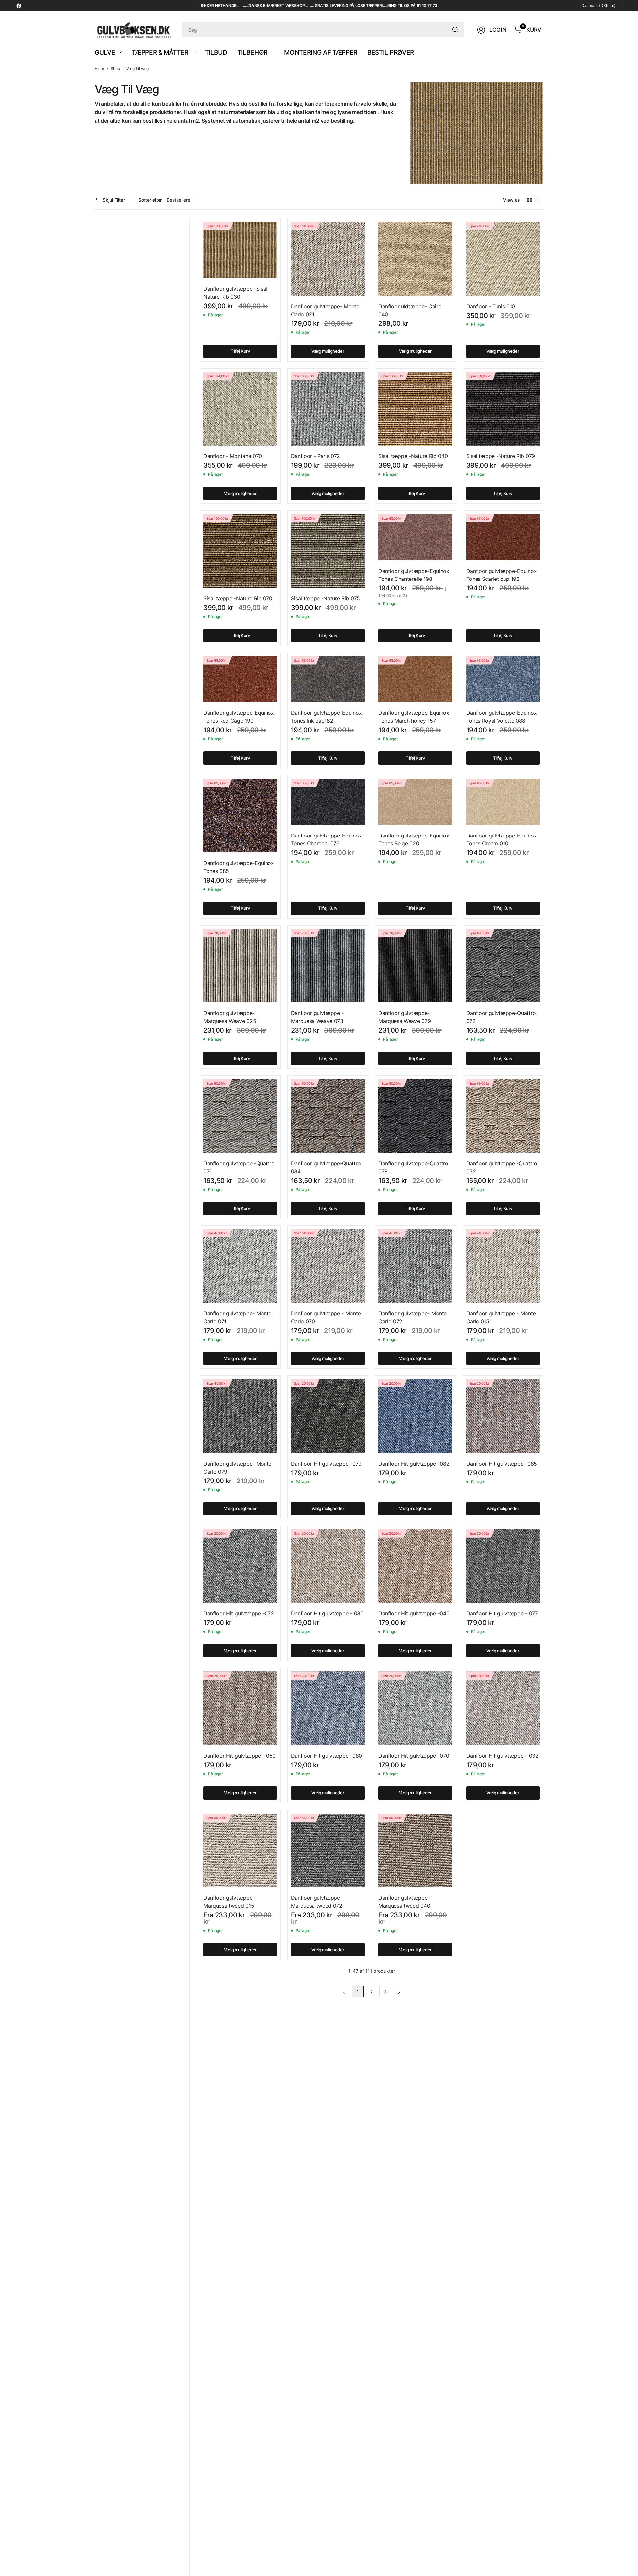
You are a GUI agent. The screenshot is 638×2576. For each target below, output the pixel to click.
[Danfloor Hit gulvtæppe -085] (503, 1416)
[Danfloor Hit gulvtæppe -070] (415, 1708)
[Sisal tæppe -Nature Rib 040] (415, 409)
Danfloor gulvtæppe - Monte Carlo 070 (326, 1317)
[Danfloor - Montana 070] (240, 409)
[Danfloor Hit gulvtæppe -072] (240, 1566)
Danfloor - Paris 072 (316, 456)
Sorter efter (150, 200)
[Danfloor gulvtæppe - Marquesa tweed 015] (240, 1851)
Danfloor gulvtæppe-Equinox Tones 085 (239, 867)
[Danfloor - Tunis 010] (503, 259)
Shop (115, 69)
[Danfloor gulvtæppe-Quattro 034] (328, 1116)
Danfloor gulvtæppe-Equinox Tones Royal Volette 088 (502, 717)
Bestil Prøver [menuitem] (391, 52)
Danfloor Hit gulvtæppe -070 (414, 1756)
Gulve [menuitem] (105, 52)
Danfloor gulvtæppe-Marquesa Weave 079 (405, 1017)
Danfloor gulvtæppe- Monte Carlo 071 (237, 1317)
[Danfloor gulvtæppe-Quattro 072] (503, 966)
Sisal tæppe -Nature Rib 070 (238, 598)
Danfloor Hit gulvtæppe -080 (326, 1756)
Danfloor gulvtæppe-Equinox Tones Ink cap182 (326, 717)
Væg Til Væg (137, 69)
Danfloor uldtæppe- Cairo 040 (410, 310)
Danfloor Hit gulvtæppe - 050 (240, 1756)
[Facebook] (19, 6)
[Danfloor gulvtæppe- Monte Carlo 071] (240, 1266)
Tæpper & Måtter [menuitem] (160, 52)
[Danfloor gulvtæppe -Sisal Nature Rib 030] (240, 250)
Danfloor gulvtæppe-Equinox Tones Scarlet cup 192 (502, 575)
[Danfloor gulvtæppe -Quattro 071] (240, 1116)
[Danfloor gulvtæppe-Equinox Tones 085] (240, 816)
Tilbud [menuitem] (216, 52)
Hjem (99, 69)
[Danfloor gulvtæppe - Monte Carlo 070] (328, 1266)
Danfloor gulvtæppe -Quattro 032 (502, 1167)
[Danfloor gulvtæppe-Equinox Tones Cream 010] (503, 802)
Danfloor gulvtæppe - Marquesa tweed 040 (405, 1902)
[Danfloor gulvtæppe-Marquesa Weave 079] (415, 966)
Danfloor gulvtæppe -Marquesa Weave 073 (318, 1017)
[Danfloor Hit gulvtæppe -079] (328, 1416)
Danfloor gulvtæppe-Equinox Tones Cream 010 (502, 839)
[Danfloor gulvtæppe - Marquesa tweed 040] (415, 1851)
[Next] (399, 1992)
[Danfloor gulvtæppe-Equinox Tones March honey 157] (415, 679)
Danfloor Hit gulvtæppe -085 (502, 1464)
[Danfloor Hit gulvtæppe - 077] (503, 1566)
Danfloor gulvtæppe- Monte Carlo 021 (325, 310)
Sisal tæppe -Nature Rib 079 (501, 456)
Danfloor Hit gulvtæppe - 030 (327, 1613)
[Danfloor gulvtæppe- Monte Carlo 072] (415, 1266)
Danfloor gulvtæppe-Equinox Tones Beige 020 (414, 839)
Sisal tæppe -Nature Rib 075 (325, 598)
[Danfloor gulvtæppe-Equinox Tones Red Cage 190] (240, 679)
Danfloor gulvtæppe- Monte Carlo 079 (237, 1468)
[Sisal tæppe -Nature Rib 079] (503, 409)
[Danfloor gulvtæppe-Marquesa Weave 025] (240, 966)
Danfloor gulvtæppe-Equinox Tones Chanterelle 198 (414, 575)
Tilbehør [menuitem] (252, 52)
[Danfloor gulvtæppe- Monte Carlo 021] (328, 259)
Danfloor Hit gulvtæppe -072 (239, 1613)
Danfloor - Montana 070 (233, 456)
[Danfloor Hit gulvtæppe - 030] (328, 1566)
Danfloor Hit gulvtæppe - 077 (502, 1613)
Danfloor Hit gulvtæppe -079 (326, 1464)
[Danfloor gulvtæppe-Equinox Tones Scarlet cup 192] (503, 537)
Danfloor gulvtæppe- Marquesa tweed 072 (317, 1902)
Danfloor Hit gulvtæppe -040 (414, 1613)
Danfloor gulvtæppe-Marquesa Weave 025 (230, 1017)
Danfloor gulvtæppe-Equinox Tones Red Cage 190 (239, 717)
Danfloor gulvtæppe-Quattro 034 (326, 1167)
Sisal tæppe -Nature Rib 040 (413, 456)
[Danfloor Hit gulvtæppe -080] (328, 1708)
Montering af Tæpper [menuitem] (321, 52)
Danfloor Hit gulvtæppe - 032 (502, 1756)
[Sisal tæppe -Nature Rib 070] (240, 551)
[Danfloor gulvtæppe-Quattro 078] (415, 1116)
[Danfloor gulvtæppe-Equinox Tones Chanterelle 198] (415, 537)
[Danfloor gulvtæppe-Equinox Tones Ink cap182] (328, 679)
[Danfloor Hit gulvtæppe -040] (415, 1566)
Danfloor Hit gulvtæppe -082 (414, 1464)
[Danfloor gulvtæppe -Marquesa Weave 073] (328, 966)
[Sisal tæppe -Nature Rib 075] (328, 551)
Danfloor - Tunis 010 (491, 306)
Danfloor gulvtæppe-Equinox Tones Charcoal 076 (326, 839)
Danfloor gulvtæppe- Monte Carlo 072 (413, 1317)
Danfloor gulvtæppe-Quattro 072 (501, 1017)
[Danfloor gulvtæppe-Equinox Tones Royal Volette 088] (503, 679)
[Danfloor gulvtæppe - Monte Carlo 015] (503, 1266)
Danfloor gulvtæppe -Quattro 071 (239, 1167)
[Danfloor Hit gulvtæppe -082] (415, 1416)
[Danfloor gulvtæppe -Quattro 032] (503, 1116)
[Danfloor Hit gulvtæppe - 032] (503, 1708)
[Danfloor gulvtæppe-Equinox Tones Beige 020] (415, 802)
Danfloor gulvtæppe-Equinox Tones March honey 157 (414, 717)
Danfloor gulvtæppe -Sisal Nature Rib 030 (235, 293)
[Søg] (455, 30)
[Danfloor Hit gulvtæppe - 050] (240, 1708)
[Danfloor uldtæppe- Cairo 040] (415, 259)
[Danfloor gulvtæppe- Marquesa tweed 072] (328, 1851)
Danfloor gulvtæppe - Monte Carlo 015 (501, 1317)
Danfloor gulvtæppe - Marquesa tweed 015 (230, 1902)
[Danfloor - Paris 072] (328, 409)
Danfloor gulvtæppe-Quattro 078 (413, 1167)
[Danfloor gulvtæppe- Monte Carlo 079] (240, 1416)
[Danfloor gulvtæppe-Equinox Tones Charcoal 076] (328, 802)
